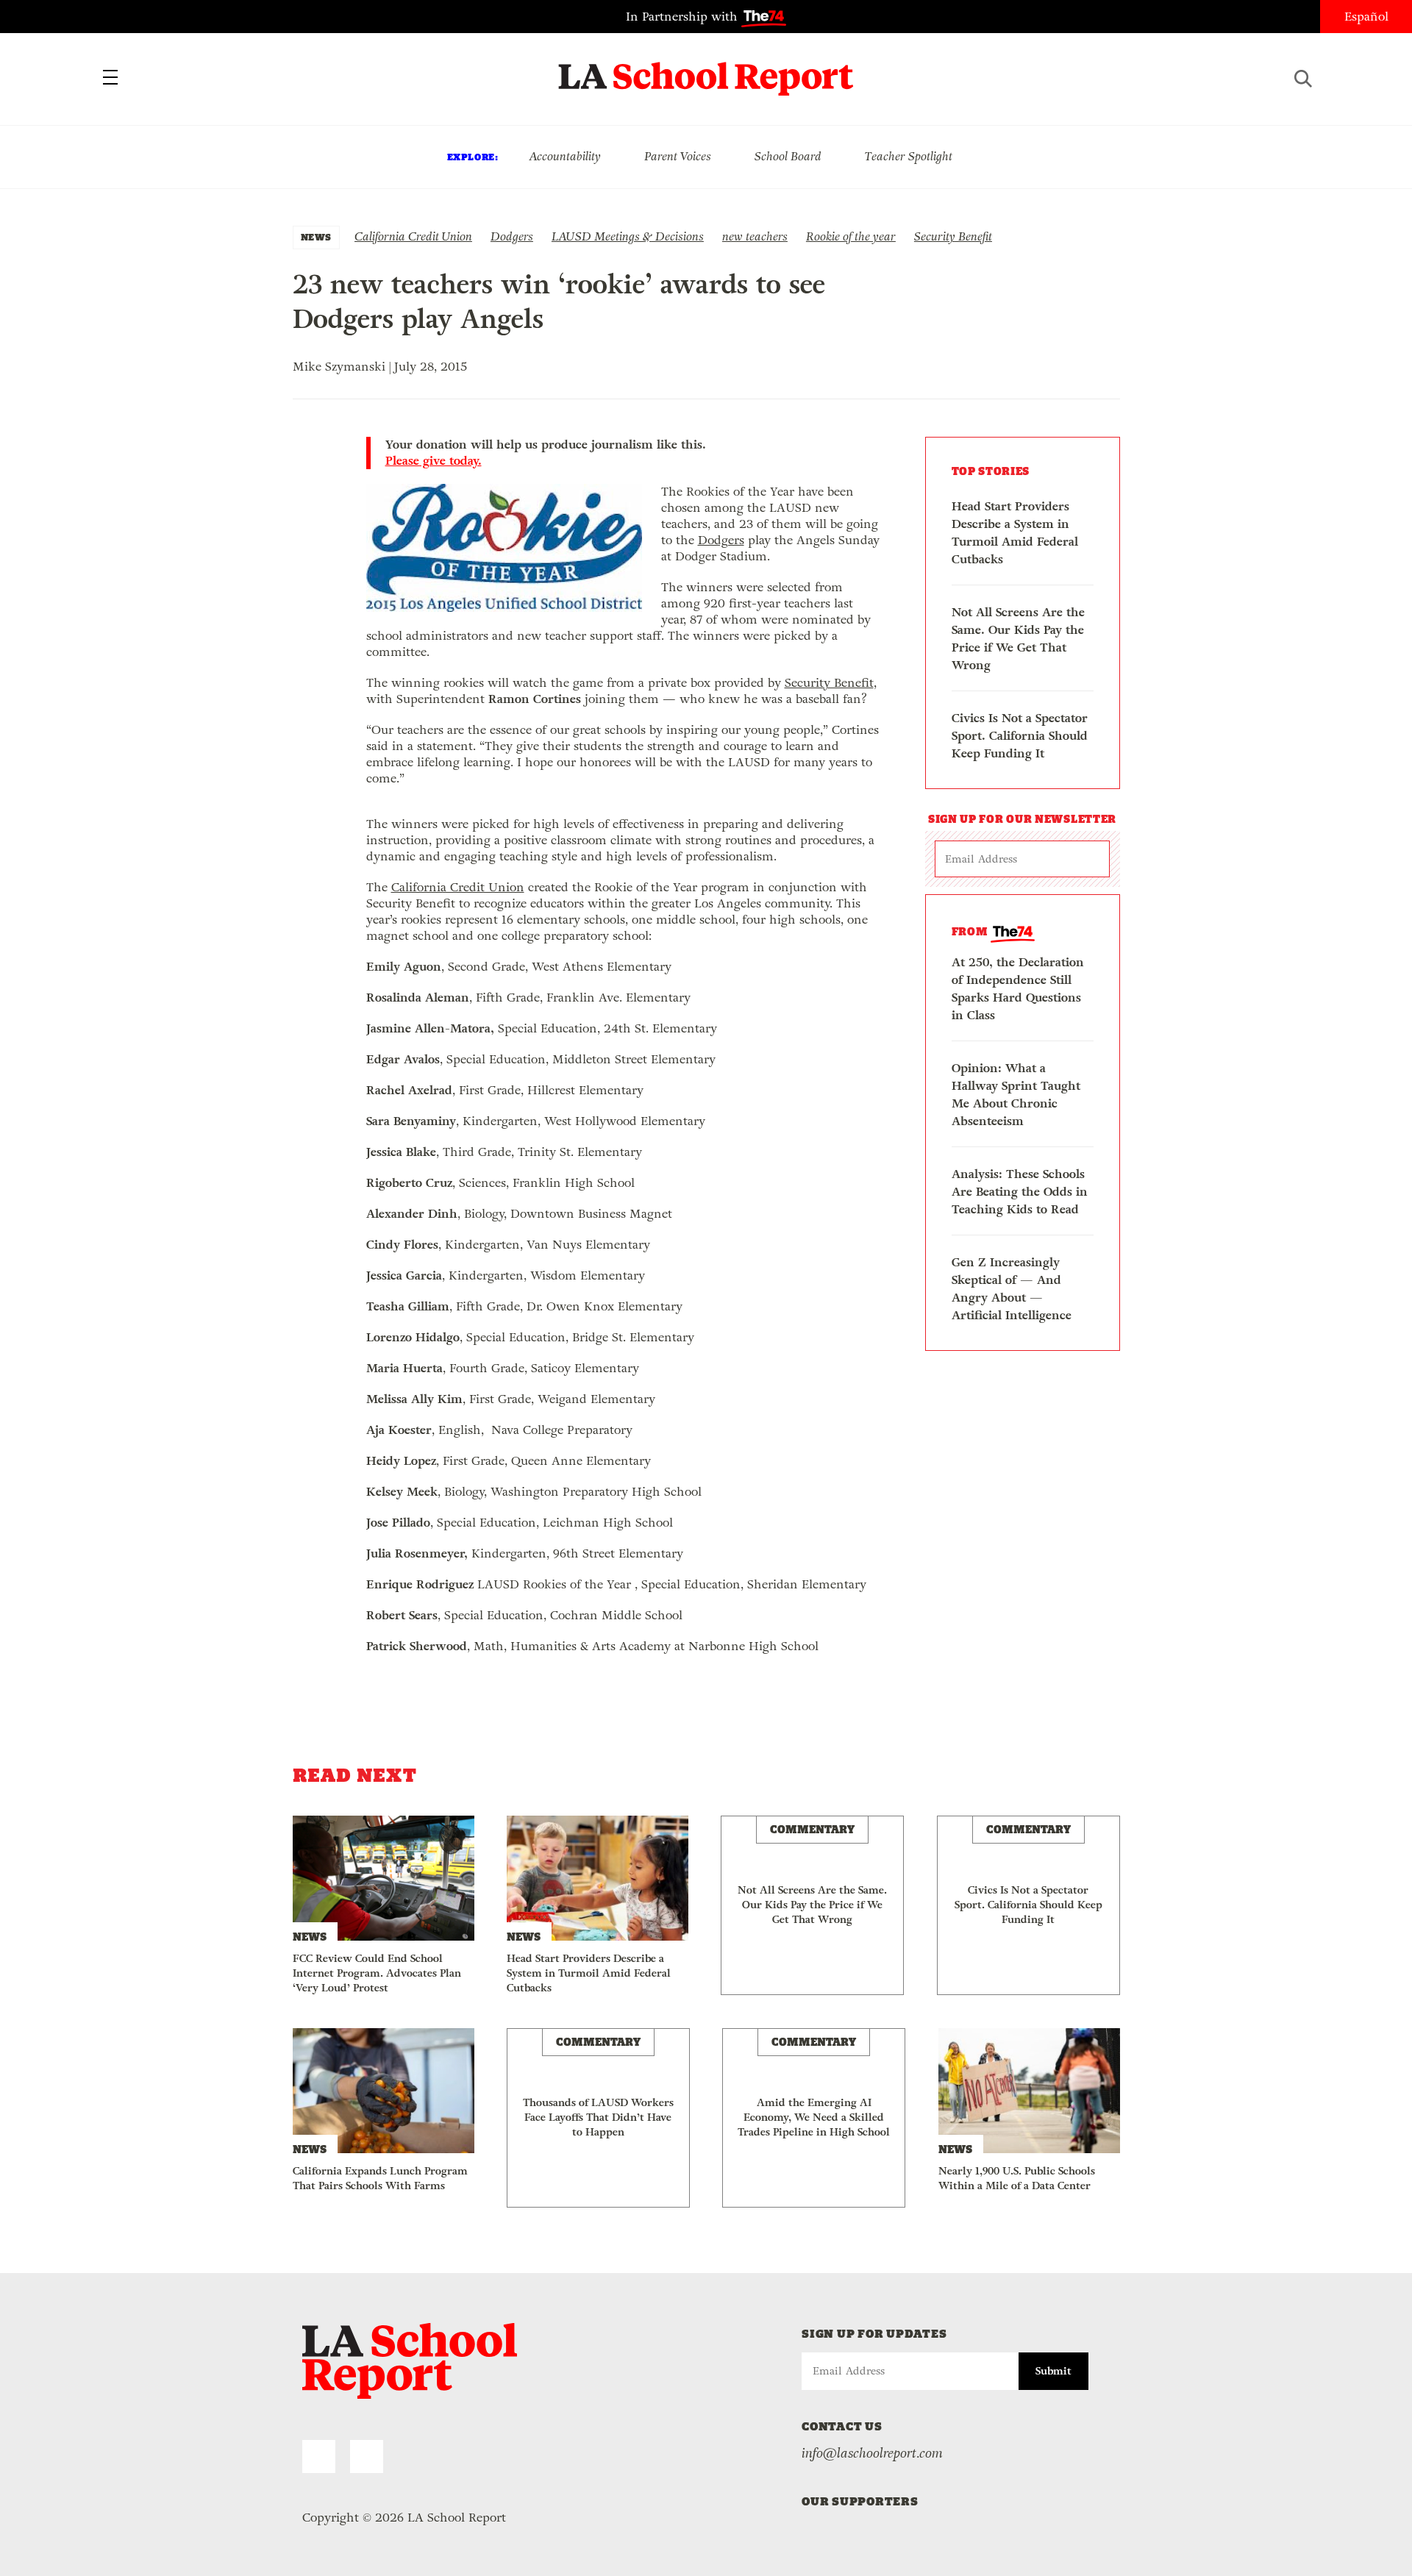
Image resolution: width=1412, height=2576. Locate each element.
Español (1366, 17)
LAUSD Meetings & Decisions (628, 236)
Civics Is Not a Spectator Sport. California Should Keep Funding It (1020, 736)
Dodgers (512, 236)
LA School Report (706, 70)
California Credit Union (413, 236)
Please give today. (434, 461)
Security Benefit (953, 236)
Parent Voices (678, 156)
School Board (788, 156)
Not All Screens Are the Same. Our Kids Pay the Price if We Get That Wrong (1018, 639)
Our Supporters (860, 2501)
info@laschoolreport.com (872, 2453)
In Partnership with (684, 17)
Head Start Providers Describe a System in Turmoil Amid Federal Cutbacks (1015, 533)
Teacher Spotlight (909, 156)
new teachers (755, 236)
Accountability (565, 156)
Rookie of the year (851, 236)
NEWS (316, 237)
